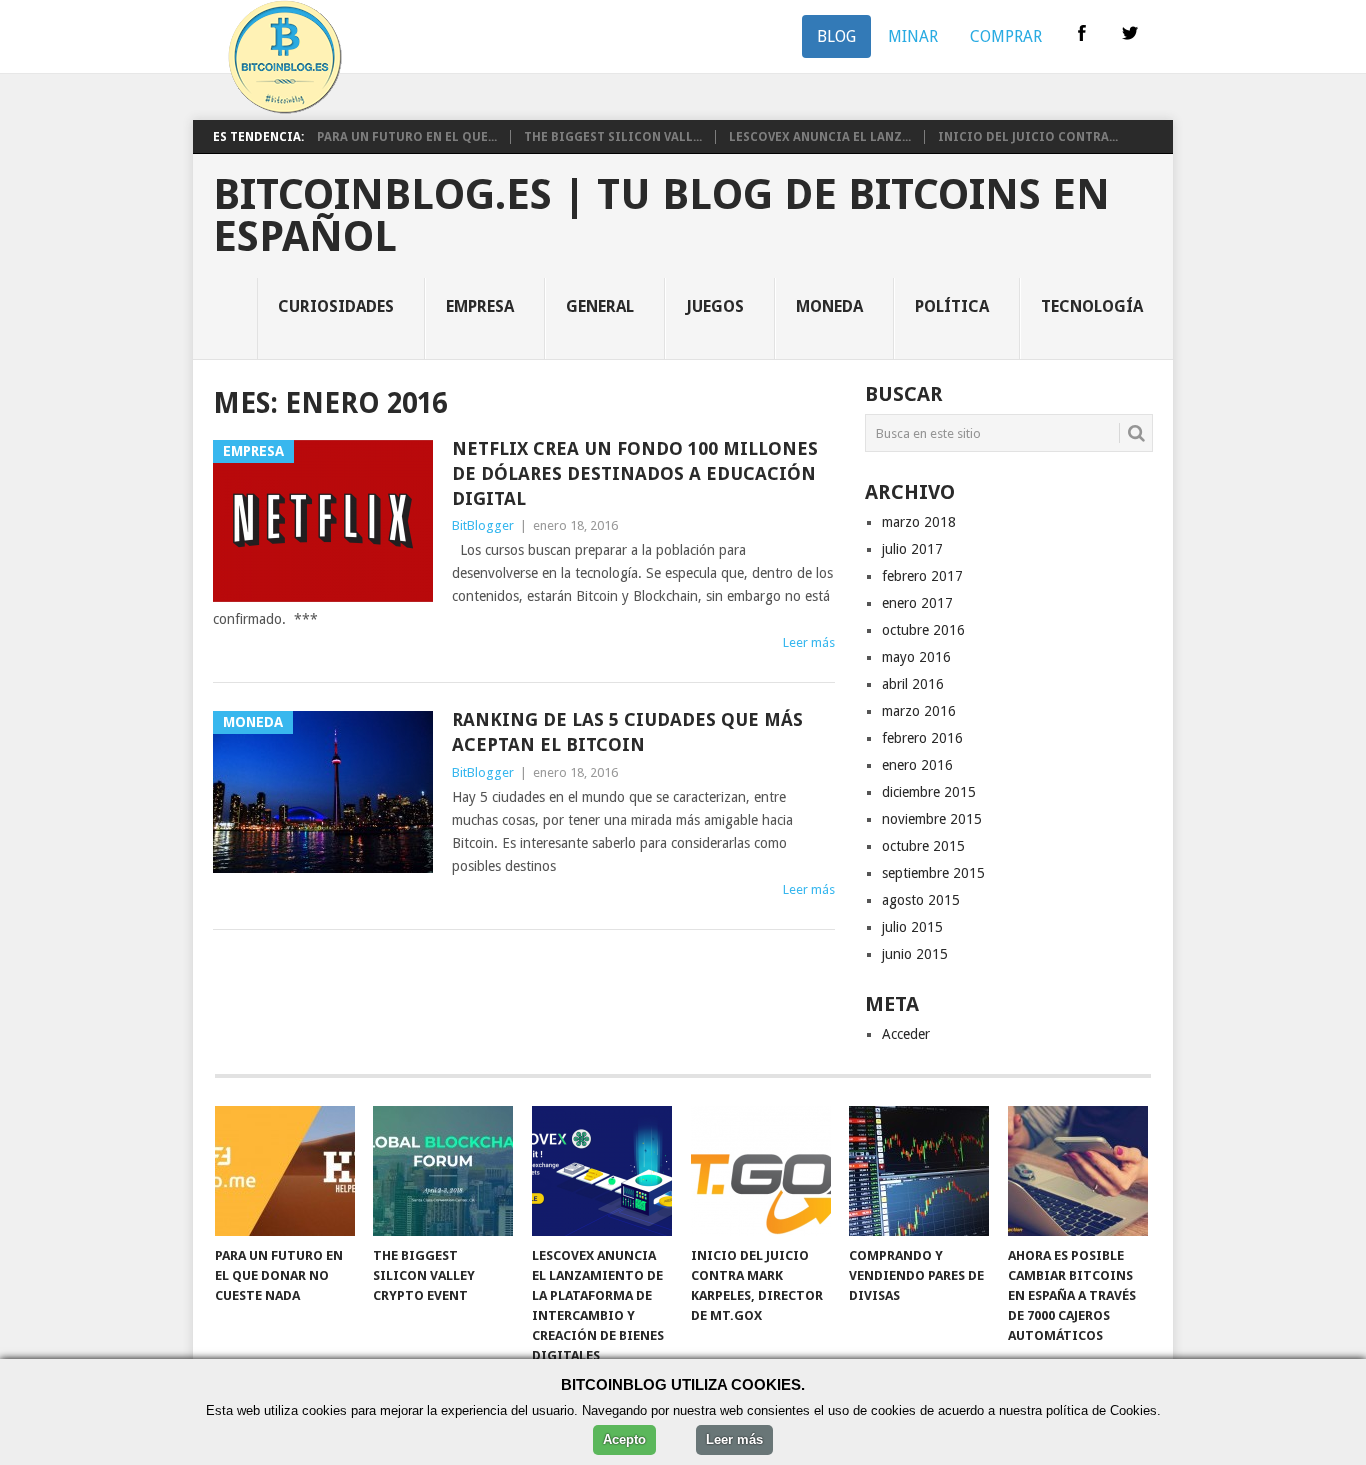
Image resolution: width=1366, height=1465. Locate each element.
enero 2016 (917, 765)
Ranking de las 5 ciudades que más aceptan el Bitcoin (627, 732)
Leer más (809, 642)
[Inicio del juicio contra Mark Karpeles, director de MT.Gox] (761, 1171)
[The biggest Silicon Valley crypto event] (443, 1171)
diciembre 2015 (929, 792)
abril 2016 (913, 684)
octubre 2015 (923, 846)
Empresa (480, 306)
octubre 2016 (923, 630)
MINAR (913, 36)
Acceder (906, 1034)
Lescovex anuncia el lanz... (820, 137)
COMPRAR (1006, 36)
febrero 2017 (922, 576)
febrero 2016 (922, 738)
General (600, 306)
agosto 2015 (921, 900)
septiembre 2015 (933, 873)
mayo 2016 (916, 657)
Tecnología (1092, 306)
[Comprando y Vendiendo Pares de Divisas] (919, 1171)
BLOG (836, 36)
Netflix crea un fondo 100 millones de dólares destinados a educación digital (635, 473)
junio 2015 (915, 954)
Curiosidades (336, 306)
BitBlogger (483, 525)
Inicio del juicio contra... (1028, 137)
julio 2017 (912, 549)
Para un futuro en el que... (407, 137)
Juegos (715, 306)
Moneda (829, 306)
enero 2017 (917, 603)
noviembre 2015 (932, 819)
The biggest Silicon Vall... (613, 137)
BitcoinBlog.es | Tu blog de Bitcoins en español (661, 216)
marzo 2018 (919, 522)
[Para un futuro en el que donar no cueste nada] (285, 1171)
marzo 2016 (919, 711)
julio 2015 (912, 927)
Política (952, 306)
